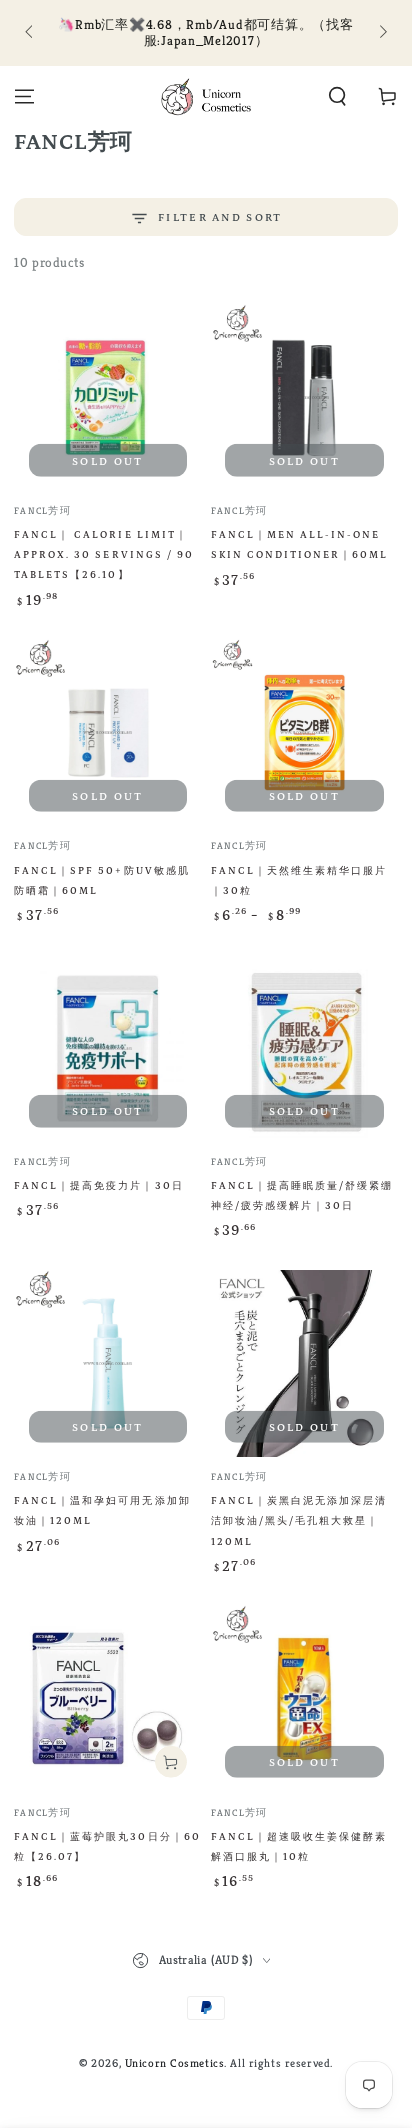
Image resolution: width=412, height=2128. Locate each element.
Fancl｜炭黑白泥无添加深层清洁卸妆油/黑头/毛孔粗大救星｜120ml (299, 1521)
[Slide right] (381, 33)
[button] (337, 97)
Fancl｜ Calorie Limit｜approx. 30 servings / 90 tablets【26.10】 (103, 555)
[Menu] (24, 97)
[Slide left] (30, 33)
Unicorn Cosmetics (175, 2063)
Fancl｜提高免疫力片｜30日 (98, 1186)
